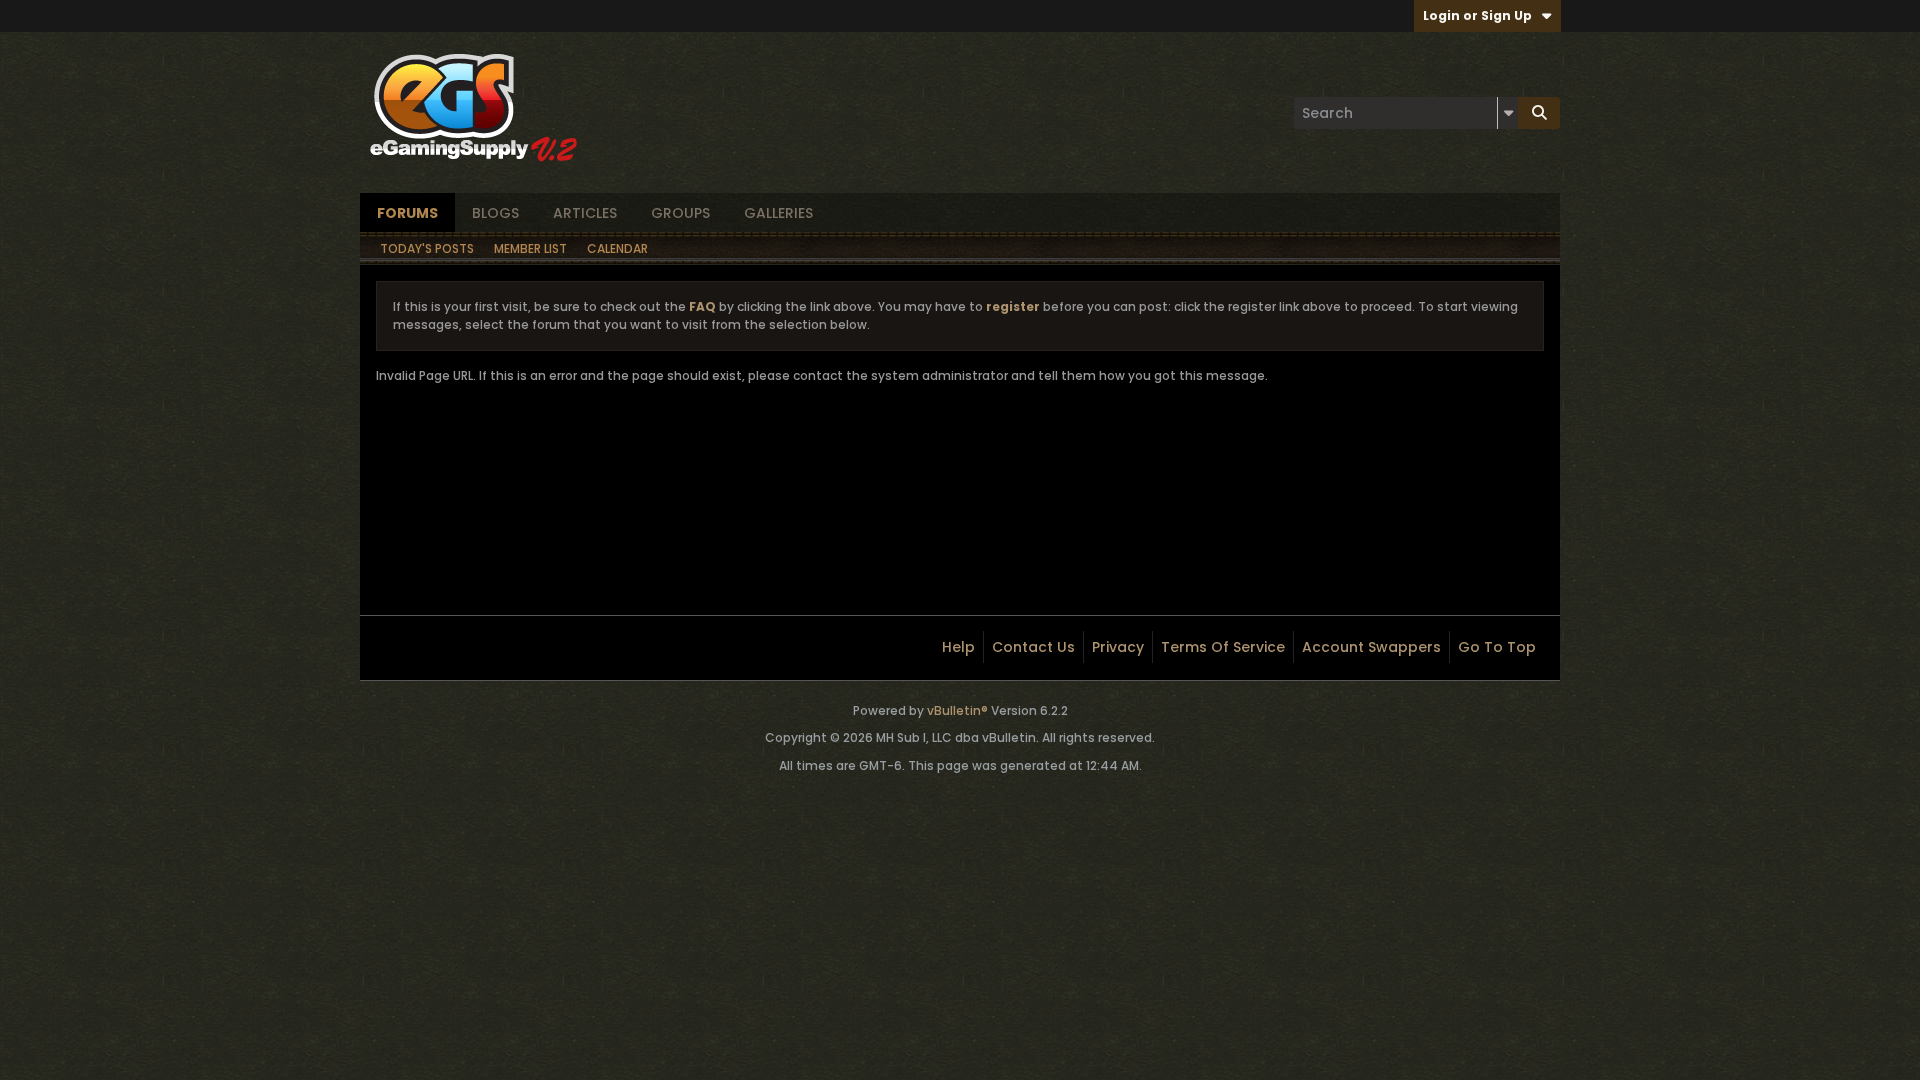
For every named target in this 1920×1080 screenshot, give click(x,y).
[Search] (1539, 113)
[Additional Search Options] (1508, 113)
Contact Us (1033, 647)
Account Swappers (1371, 647)
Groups (680, 213)
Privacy (1118, 647)
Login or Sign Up (1477, 15)
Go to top (1497, 647)
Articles (585, 213)
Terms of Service (1223, 647)
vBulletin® (957, 710)
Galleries (778, 213)
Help (958, 647)
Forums (407, 213)
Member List (530, 248)
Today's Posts (427, 248)
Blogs (495, 213)
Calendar (617, 248)
